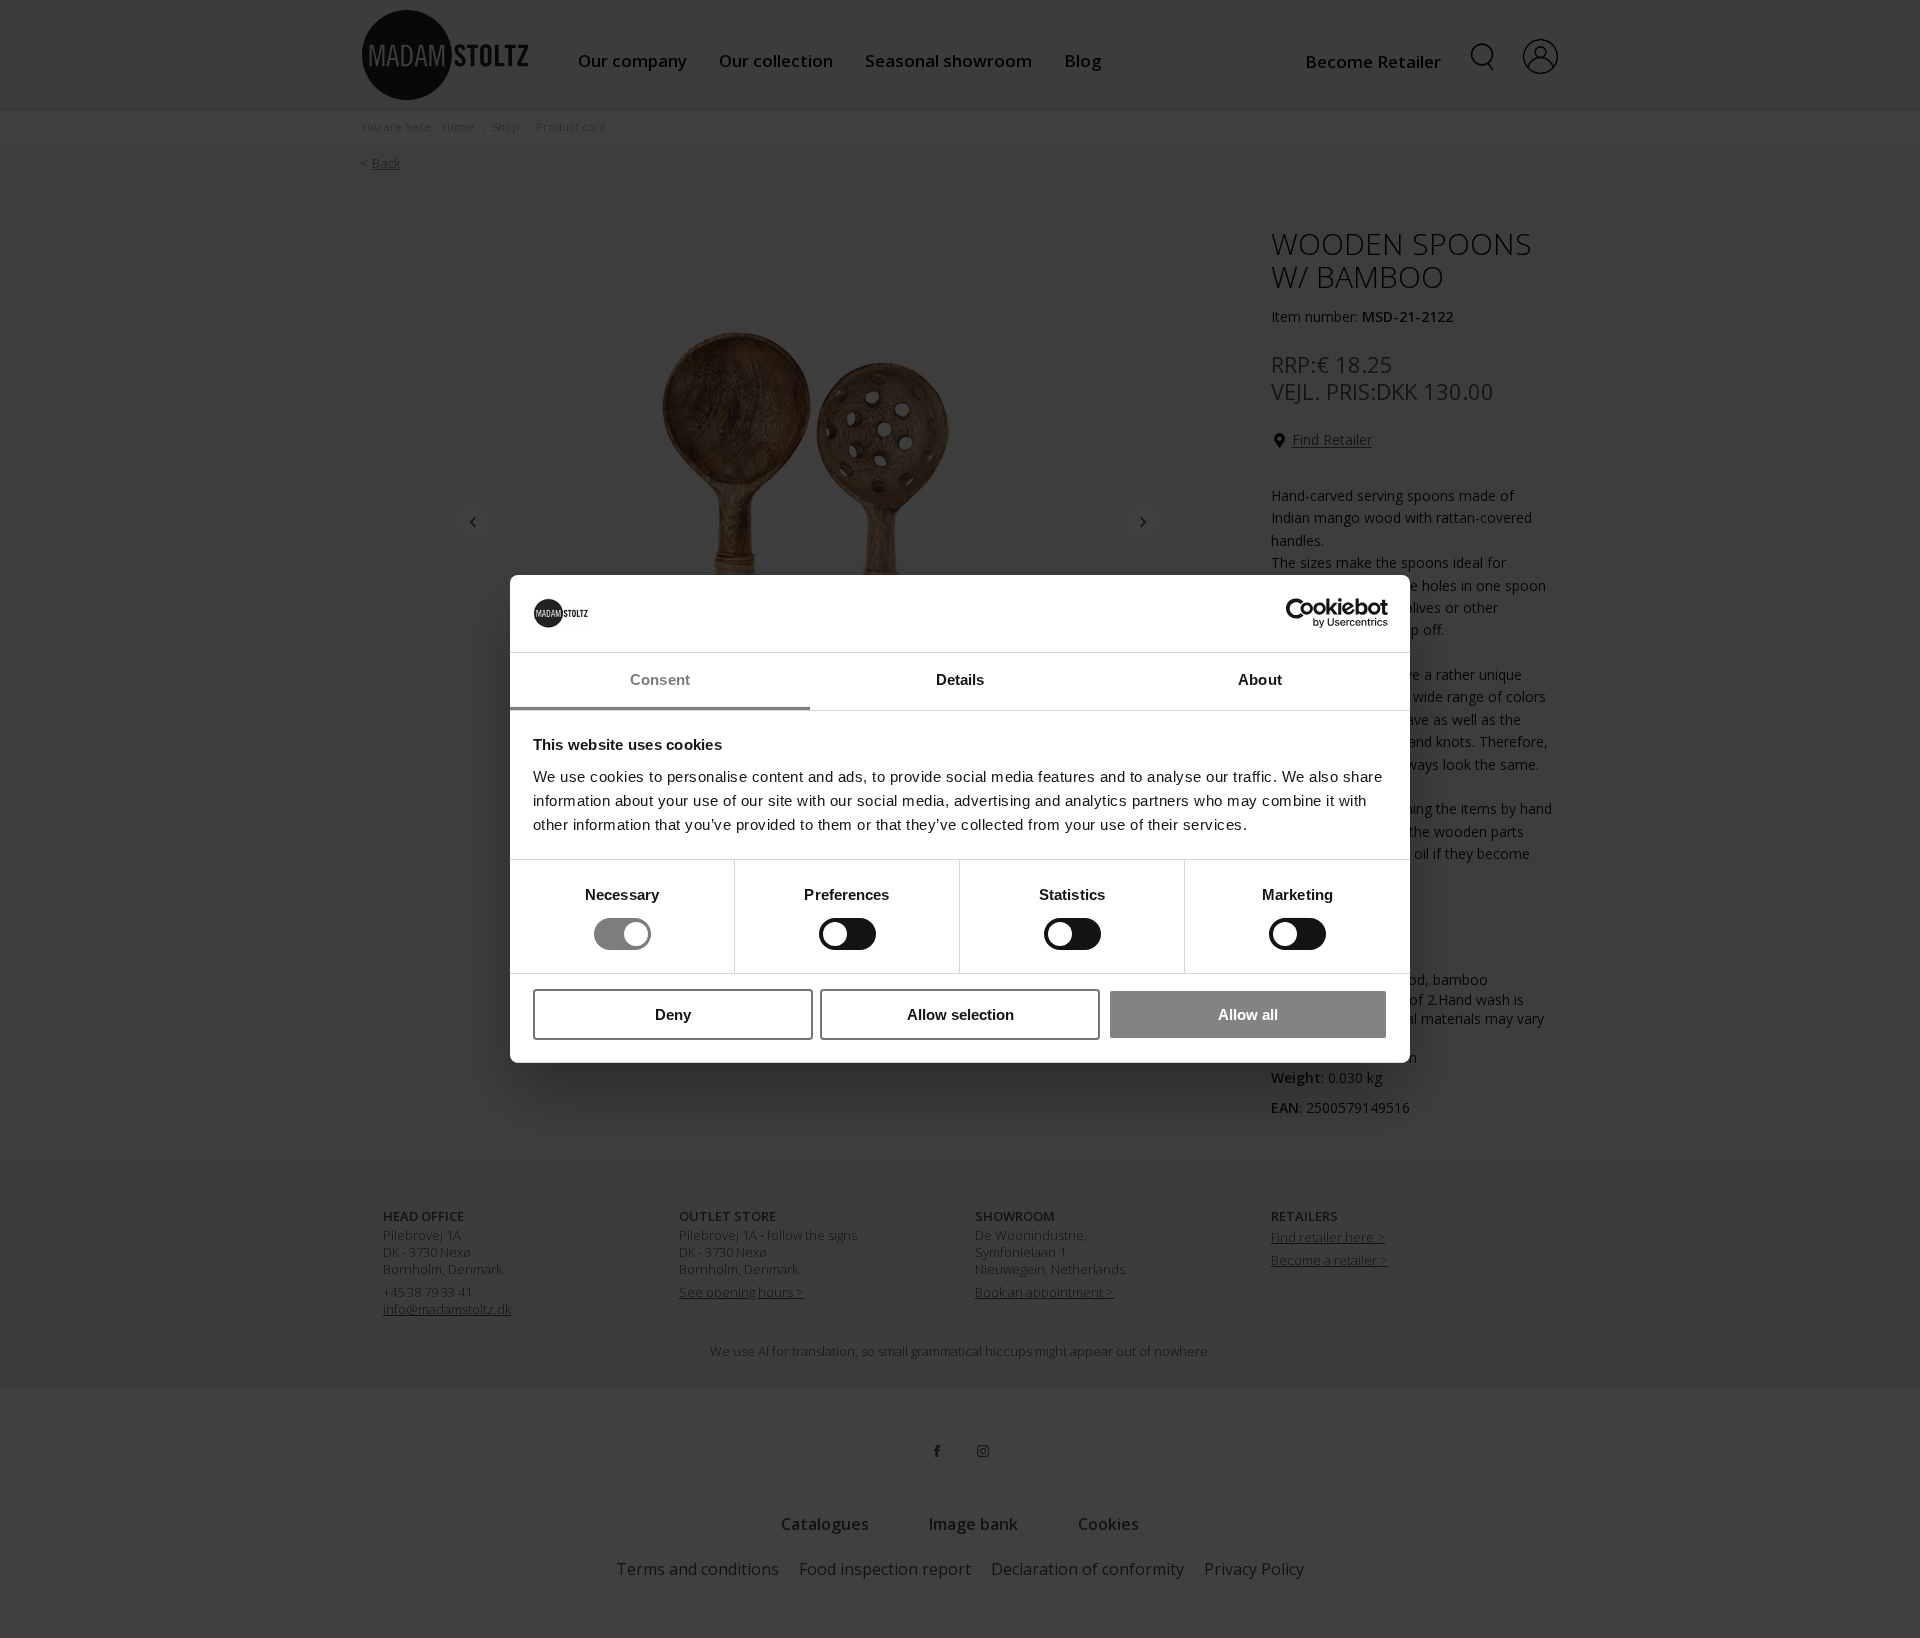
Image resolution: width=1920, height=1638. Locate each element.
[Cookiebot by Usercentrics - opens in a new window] (1300, 613)
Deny (673, 1014)
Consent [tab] (660, 679)
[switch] (847, 934)
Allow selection (960, 1014)
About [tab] (1260, 679)
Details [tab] (960, 679)
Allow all (1248, 1014)
